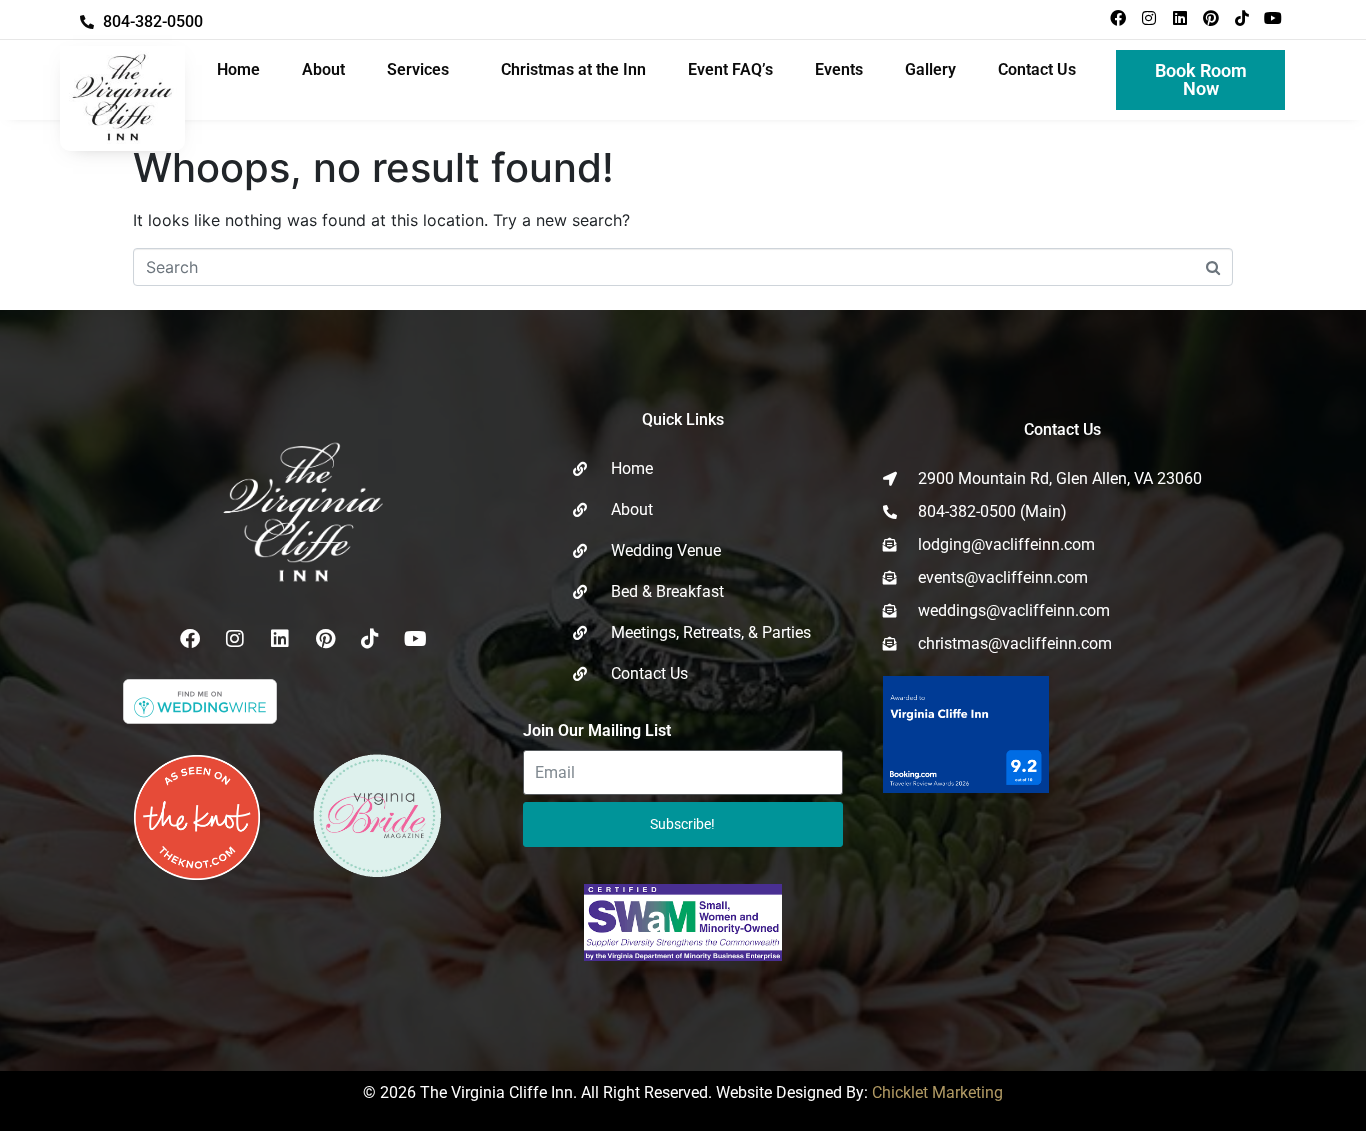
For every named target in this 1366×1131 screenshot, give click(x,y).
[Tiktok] (1242, 18)
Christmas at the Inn (573, 69)
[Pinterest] (1211, 18)
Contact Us (1037, 69)
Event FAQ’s (730, 69)
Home (238, 69)
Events (839, 69)
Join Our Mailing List (597, 730)
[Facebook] (1118, 18)
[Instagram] (1149, 18)
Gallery (930, 69)
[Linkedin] (1180, 18)
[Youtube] (1273, 18)
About (323, 69)
